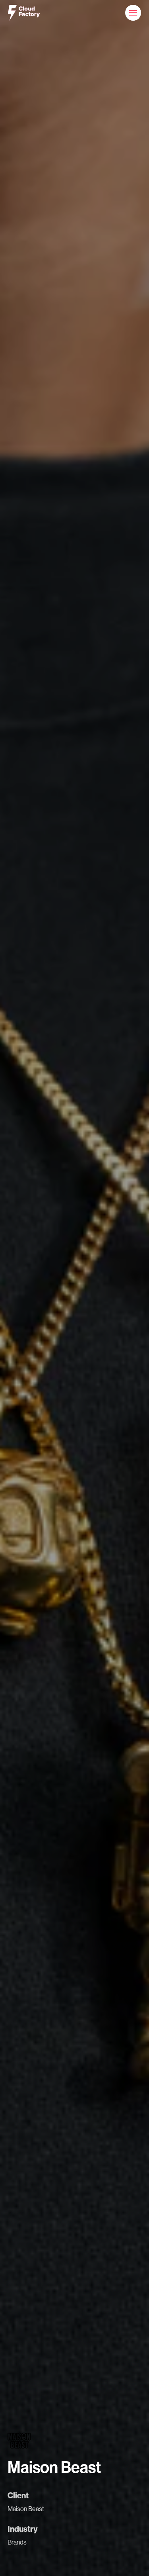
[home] (24, 13)
